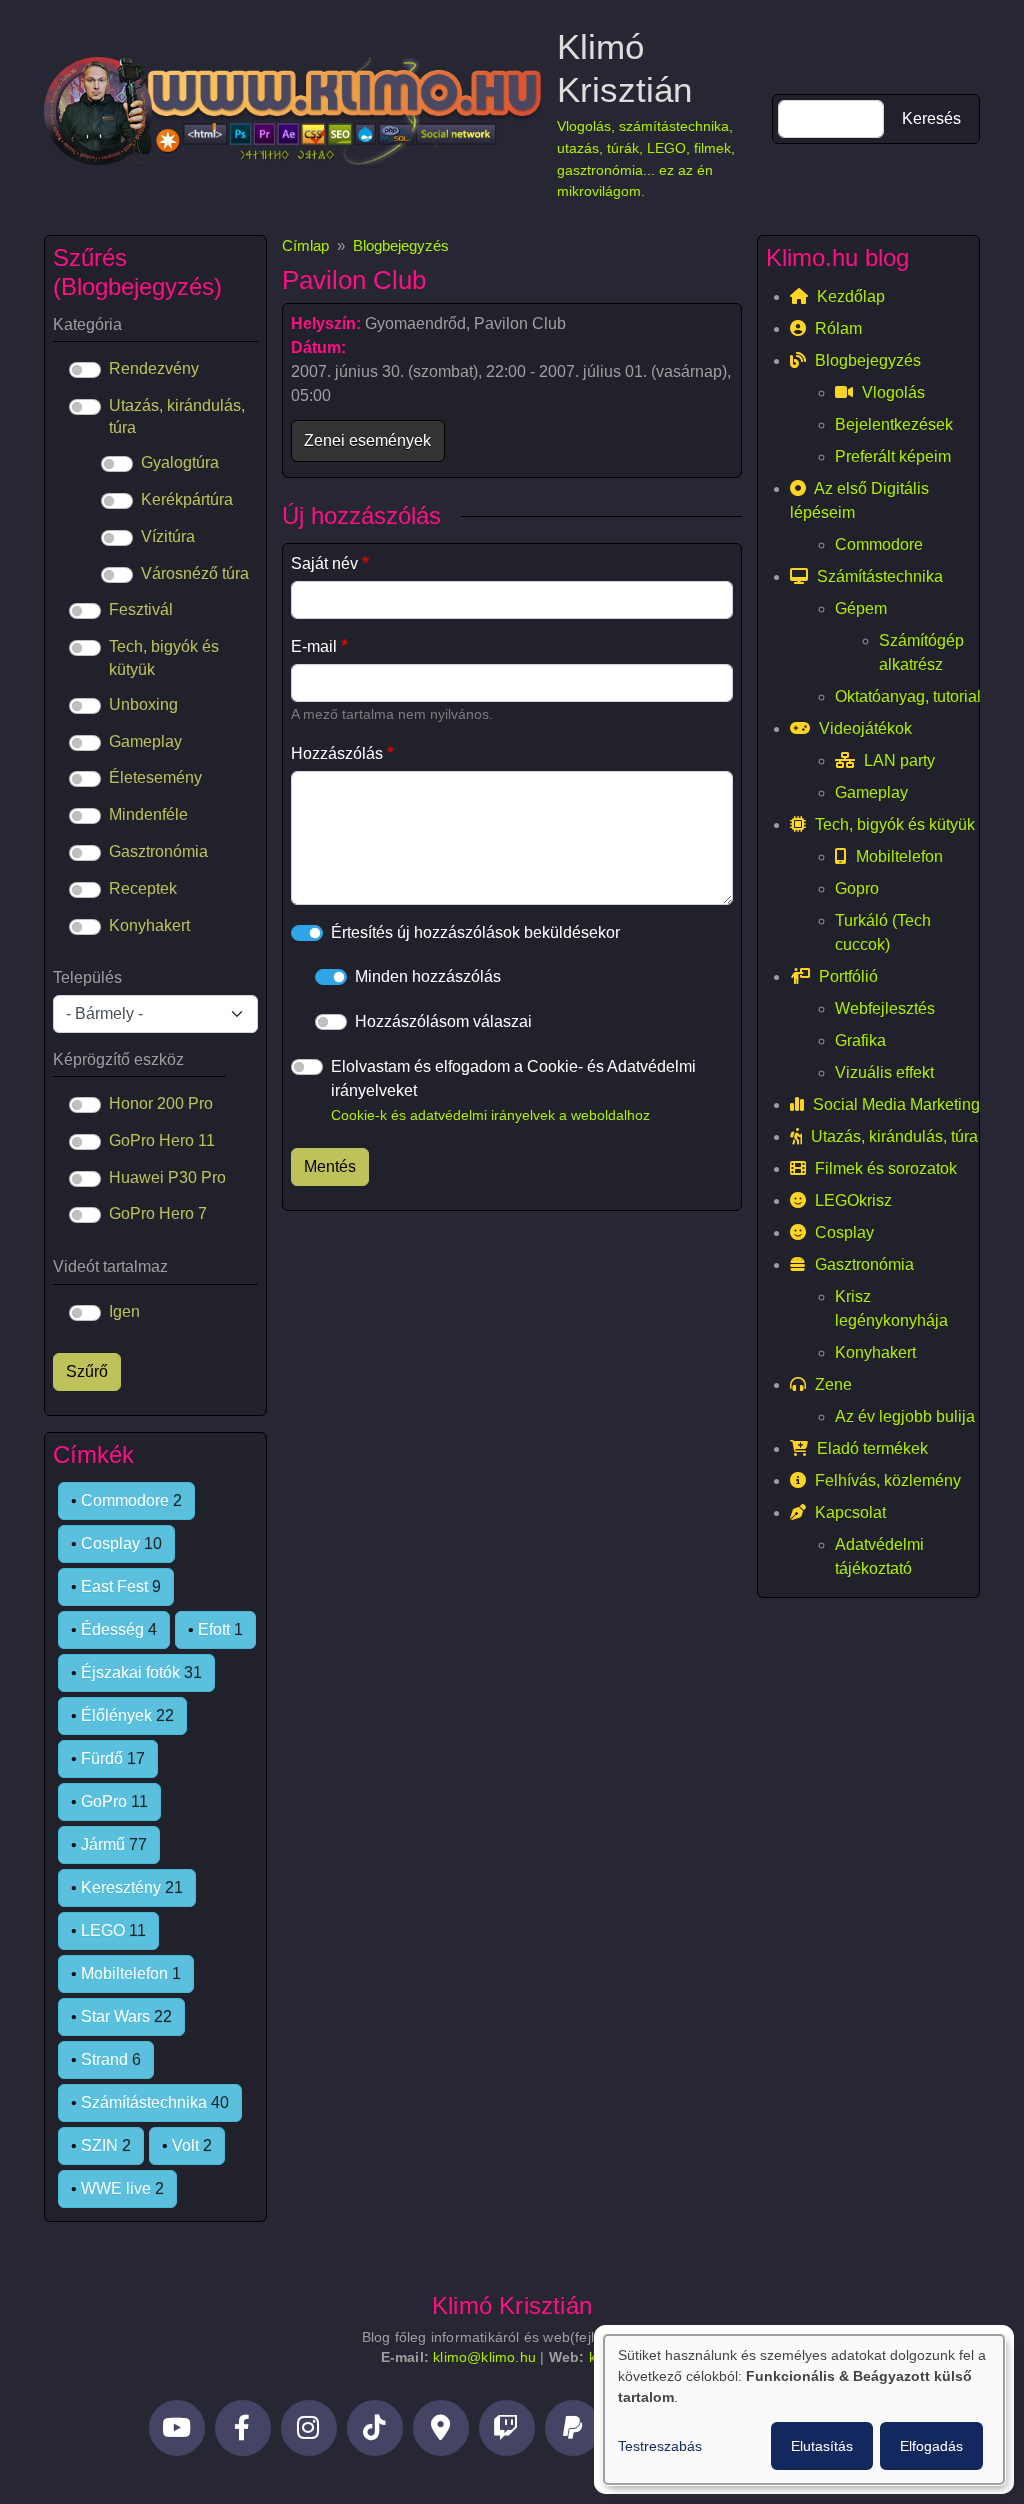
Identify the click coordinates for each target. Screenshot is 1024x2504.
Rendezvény (154, 368)
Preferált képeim (893, 456)
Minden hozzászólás (428, 976)
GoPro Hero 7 (158, 1213)
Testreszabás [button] (660, 2446)
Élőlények (116, 1715)
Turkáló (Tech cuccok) (883, 932)
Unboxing (143, 704)
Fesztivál (141, 609)
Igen (124, 1311)
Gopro (857, 888)
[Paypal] (573, 2428)
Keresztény (121, 1887)
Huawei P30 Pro (167, 1177)
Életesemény (155, 777)
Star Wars (115, 2016)
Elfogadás (931, 2446)
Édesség (112, 1629)
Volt (185, 2145)
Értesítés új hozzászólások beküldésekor (475, 932)
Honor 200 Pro (161, 1103)
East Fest (114, 1586)
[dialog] (804, 2409)
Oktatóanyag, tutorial (908, 696)
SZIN (99, 2145)
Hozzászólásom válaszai (443, 1021)
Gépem (861, 608)
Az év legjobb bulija (905, 1416)
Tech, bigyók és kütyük (164, 657)
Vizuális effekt (884, 1072)
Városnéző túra (195, 573)
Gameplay (145, 741)
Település (87, 977)
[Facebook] (243, 2428)
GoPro (104, 1801)
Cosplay (110, 1543)
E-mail (314, 646)
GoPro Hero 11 (162, 1140)
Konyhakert (149, 925)
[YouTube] (177, 2428)
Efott (214, 1629)
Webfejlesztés (885, 1008)
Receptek (143, 888)
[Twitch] (507, 2428)
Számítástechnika (144, 2102)
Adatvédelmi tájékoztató (879, 1556)
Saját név (324, 563)
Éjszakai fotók (130, 1672)
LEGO (103, 1930)
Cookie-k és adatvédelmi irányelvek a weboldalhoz (490, 1115)
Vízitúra (168, 536)
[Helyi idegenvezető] (441, 2428)
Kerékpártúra (187, 499)
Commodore (125, 1500)
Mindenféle (148, 814)
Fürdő (102, 1758)
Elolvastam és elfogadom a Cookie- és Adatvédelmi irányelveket (513, 1090)
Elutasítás (822, 2446)
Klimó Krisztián (624, 68)
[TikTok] (375, 2428)
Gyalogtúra (180, 462)
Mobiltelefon (124, 1973)
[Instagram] (309, 2428)
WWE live (116, 2188)
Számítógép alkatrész (921, 652)
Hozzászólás (337, 753)
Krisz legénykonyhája (891, 1308)
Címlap (305, 246)
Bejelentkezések (894, 424)
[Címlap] (292, 111)
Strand (104, 2059)
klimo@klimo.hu (484, 2357)
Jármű (103, 1844)
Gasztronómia (158, 851)
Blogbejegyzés (401, 246)
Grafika (860, 1040)
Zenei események (367, 440)
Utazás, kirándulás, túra (177, 416)
